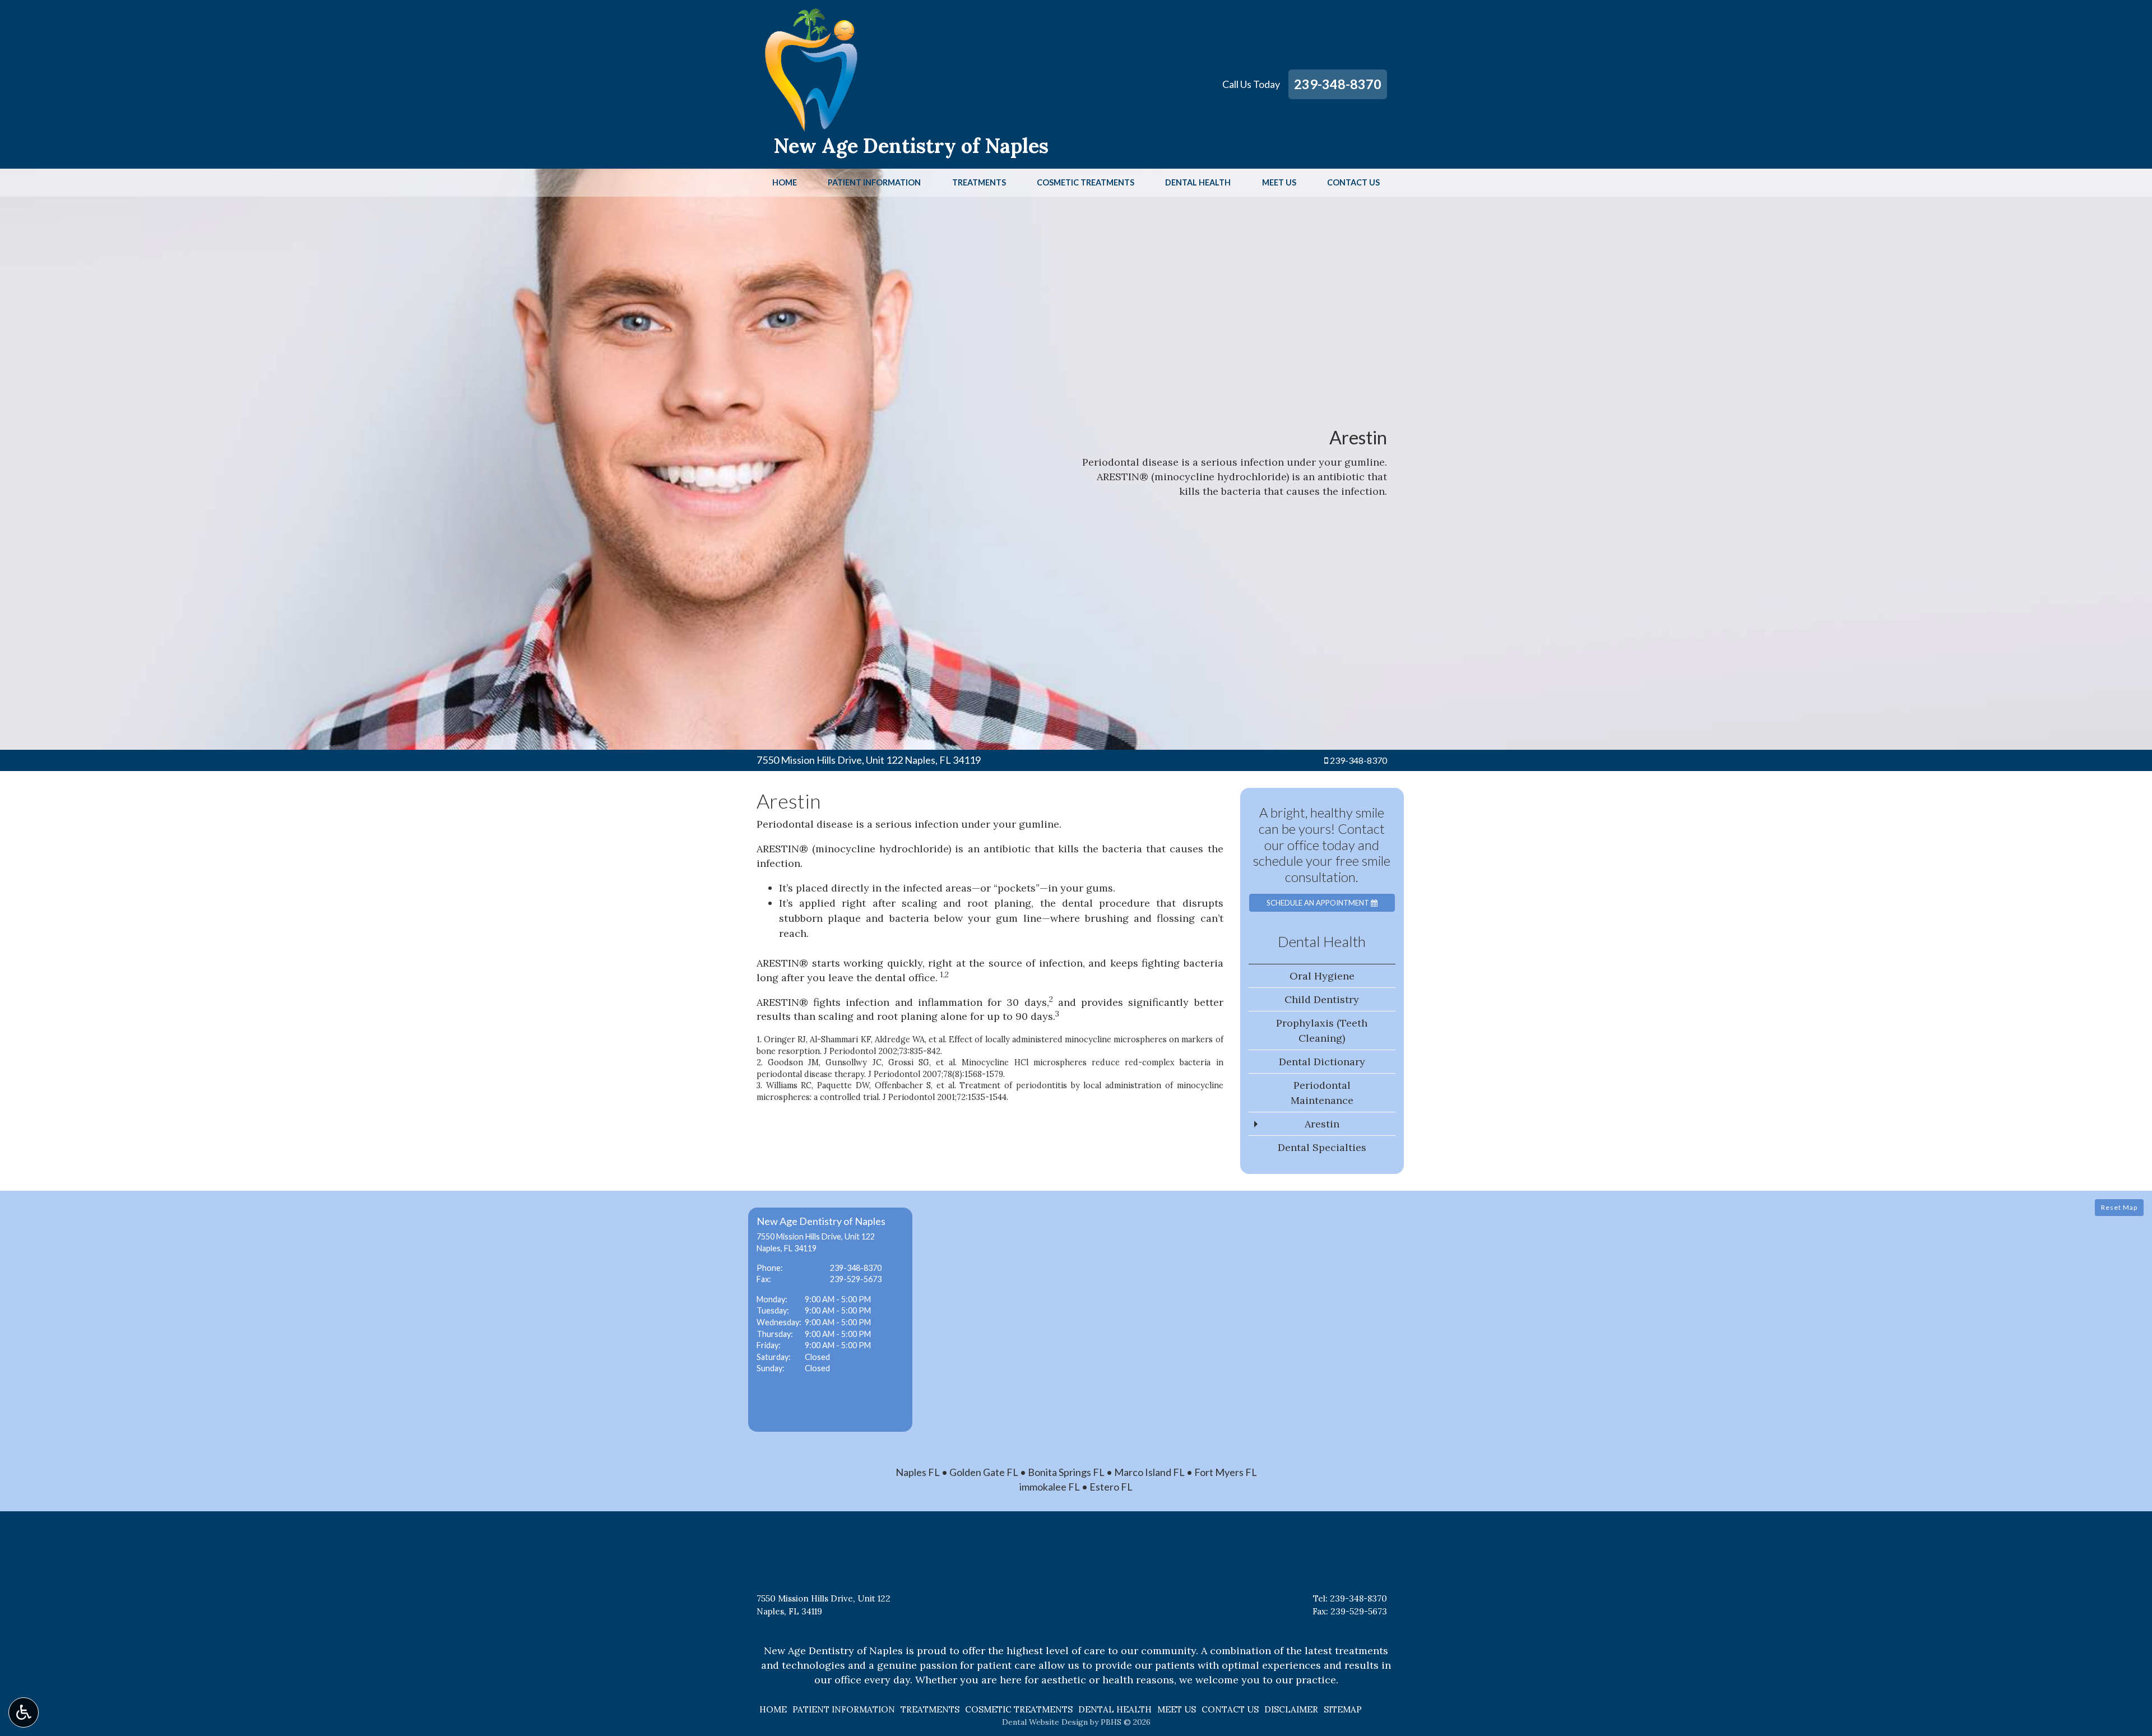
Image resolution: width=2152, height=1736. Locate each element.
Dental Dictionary (1322, 1062)
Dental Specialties (1322, 1147)
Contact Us (1353, 183)
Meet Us (1279, 183)
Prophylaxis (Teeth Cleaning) (1322, 1031)
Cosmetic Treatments (1086, 183)
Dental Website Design (1045, 1722)
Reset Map (2119, 1207)
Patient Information (874, 183)
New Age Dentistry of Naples (911, 146)
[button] (830, 1320)
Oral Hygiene (1322, 976)
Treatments (979, 183)
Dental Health (1198, 183)
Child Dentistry (1322, 999)
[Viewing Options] (24, 1712)
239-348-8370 (1338, 84)
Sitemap (1343, 1709)
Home (785, 183)
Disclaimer (1291, 1709)
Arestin (1322, 1124)
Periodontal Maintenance (1322, 1093)
